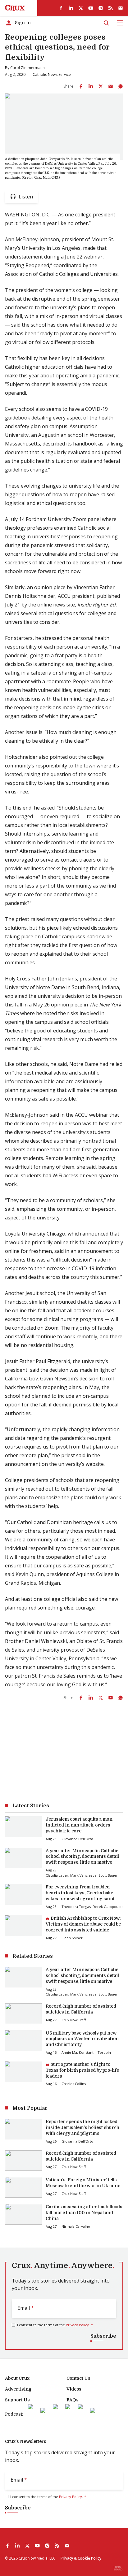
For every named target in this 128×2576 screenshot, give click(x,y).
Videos (74, 2389)
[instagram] (101, 8)
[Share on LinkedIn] (91, 86)
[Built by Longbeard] (118, 2568)
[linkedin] (71, 8)
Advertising (18, 2389)
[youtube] (91, 8)
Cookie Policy (89, 2558)
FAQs (73, 2400)
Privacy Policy (77, 2325)
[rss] (111, 8)
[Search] (106, 23)
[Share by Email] (111, 86)
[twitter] (81, 8)
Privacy (67, 2558)
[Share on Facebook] (81, 86)
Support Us (17, 2400)
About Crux (17, 2378)
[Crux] (15, 8)
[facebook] (61, 8)
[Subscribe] (121, 8)
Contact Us (78, 2378)
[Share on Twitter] (101, 86)
